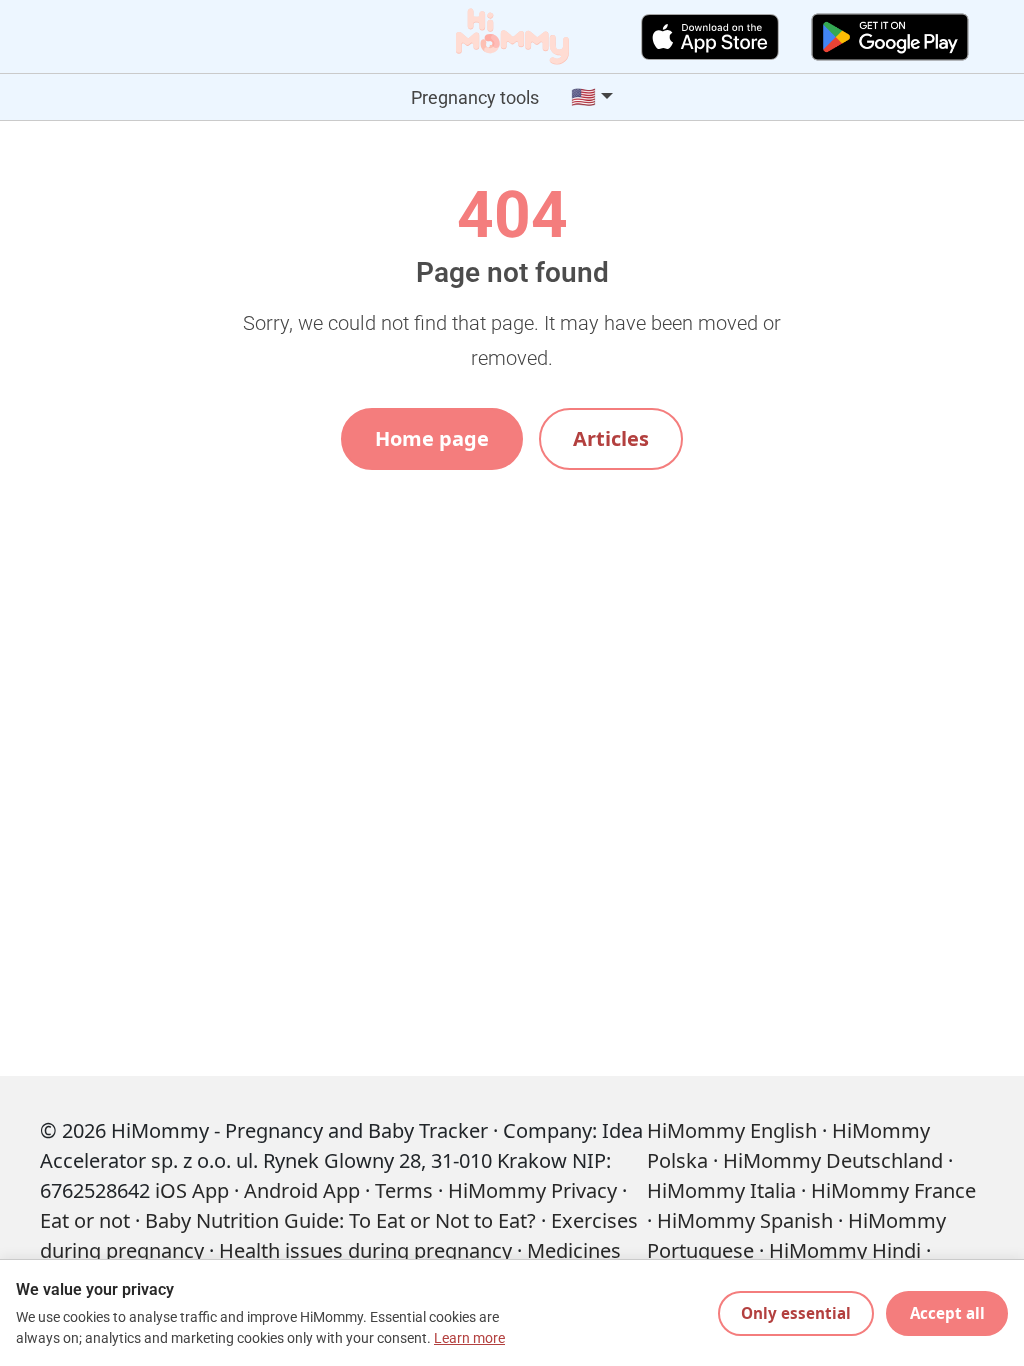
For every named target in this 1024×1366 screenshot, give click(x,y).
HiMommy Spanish (745, 1220)
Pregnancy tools (475, 97)
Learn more (469, 1338)
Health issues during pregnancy (365, 1250)
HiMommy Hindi (845, 1250)
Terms (404, 1190)
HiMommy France (893, 1190)
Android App (302, 1190)
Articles (611, 438)
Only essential (796, 1313)
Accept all (947, 1313)
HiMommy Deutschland (833, 1160)
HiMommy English (732, 1130)
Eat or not (85, 1220)
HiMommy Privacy (532, 1190)
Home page (432, 438)
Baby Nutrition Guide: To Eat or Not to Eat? (340, 1220)
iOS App (192, 1190)
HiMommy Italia (721, 1190)
